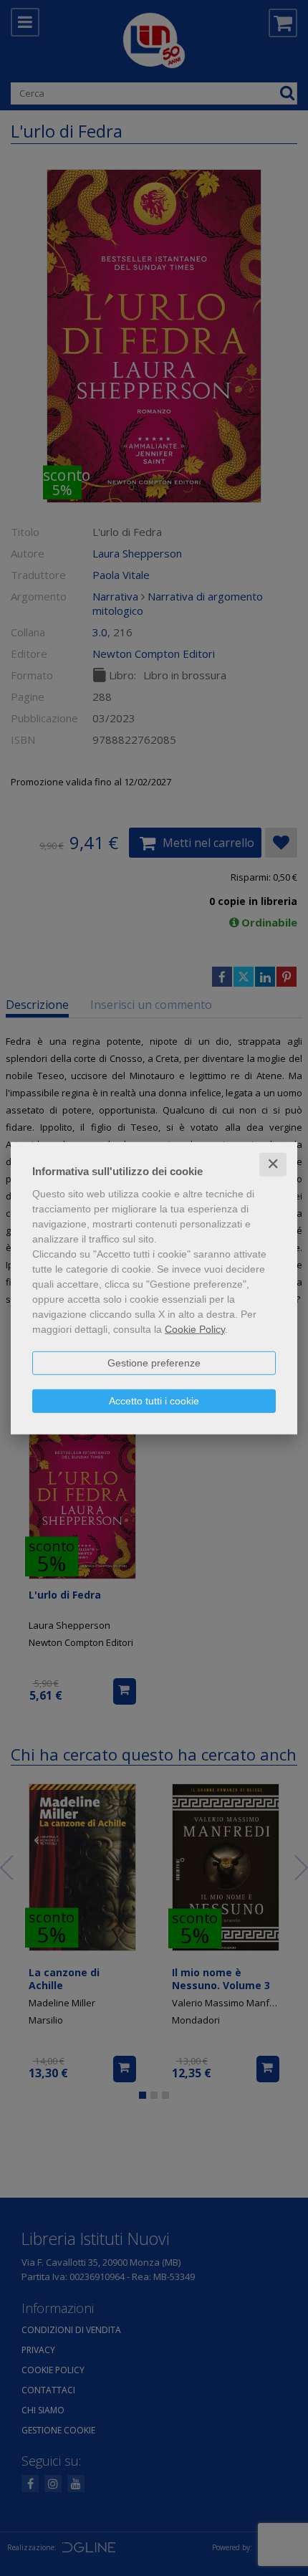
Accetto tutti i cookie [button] (154, 1401)
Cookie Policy (195, 1329)
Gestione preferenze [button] (154, 1363)
